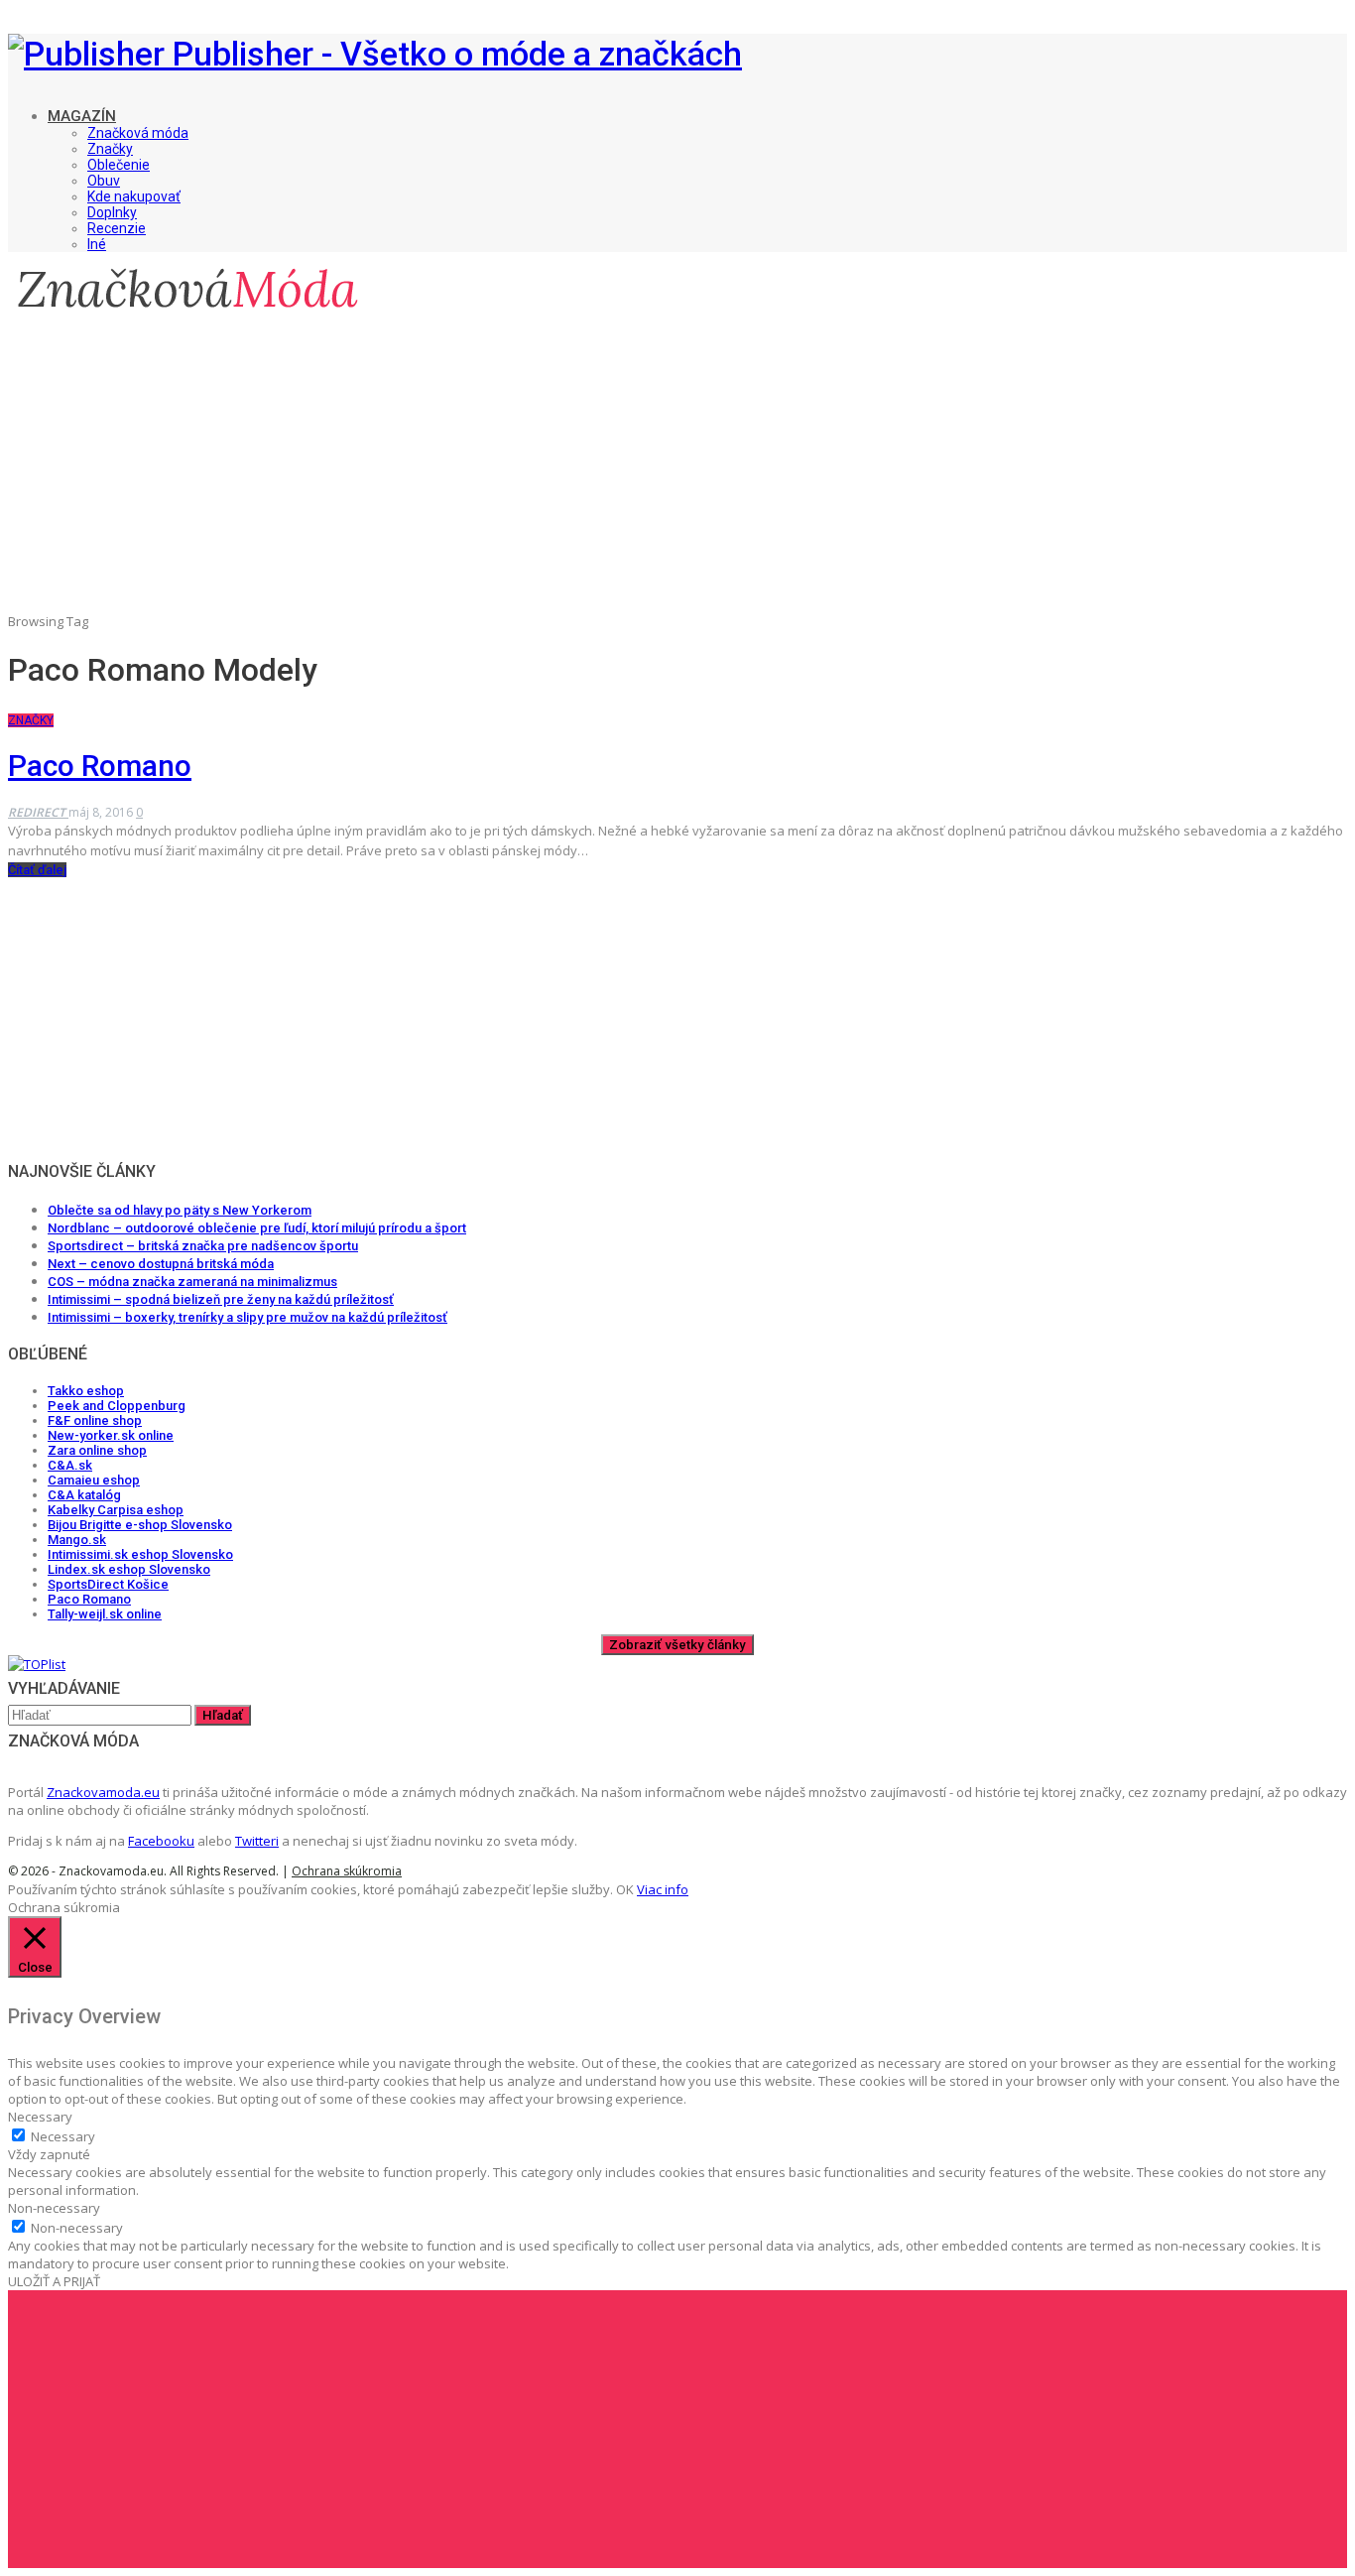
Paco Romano (100, 766)
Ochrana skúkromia (347, 1871)
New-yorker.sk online (111, 1435)
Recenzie (117, 228)
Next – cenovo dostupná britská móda (161, 1264)
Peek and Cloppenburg (117, 1406)
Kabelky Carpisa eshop (116, 1510)
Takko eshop (86, 1391)
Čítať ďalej (37, 870)
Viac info (663, 1889)
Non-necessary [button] (54, 2208)
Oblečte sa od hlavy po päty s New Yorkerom (180, 1210)
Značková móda (138, 133)
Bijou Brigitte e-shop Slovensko (140, 1525)
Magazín (82, 116)
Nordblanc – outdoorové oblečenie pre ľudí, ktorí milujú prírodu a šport (257, 1228)
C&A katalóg (84, 1495)
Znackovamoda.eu (103, 1792)
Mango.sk (77, 1540)
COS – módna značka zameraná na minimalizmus (192, 1282)
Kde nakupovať (134, 196)
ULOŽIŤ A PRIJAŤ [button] (54, 2281)
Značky (110, 149)
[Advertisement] (677, 477)
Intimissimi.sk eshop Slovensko (140, 1554)
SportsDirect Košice (108, 1584)
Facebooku (161, 1841)
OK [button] (625, 1889)
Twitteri (257, 1841)
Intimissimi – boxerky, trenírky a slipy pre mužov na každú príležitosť (247, 1317)
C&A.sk (70, 1465)
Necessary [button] (40, 2117)
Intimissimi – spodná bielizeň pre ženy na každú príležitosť (221, 1299)
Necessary (63, 2136)
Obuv (104, 181)
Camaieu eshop (94, 1480)
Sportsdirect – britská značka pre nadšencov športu (203, 1246)
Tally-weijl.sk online (105, 1614)
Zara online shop (97, 1450)
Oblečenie (119, 165)
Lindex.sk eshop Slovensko (129, 1569)
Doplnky (112, 212)
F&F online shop (95, 1420)
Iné (97, 244)
